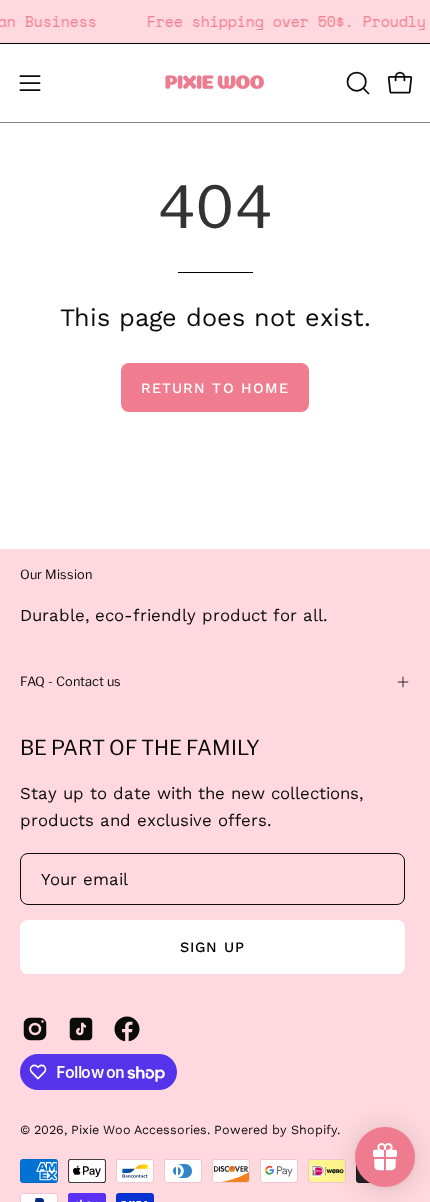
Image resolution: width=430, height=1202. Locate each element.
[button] (356, 83)
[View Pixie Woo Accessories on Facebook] (127, 1029)
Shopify (314, 1129)
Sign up (213, 947)
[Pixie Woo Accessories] (215, 83)
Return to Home (215, 388)
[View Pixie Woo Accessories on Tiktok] (81, 1029)
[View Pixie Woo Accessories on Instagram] (35, 1029)
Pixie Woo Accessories (139, 1129)
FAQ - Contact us (70, 681)
